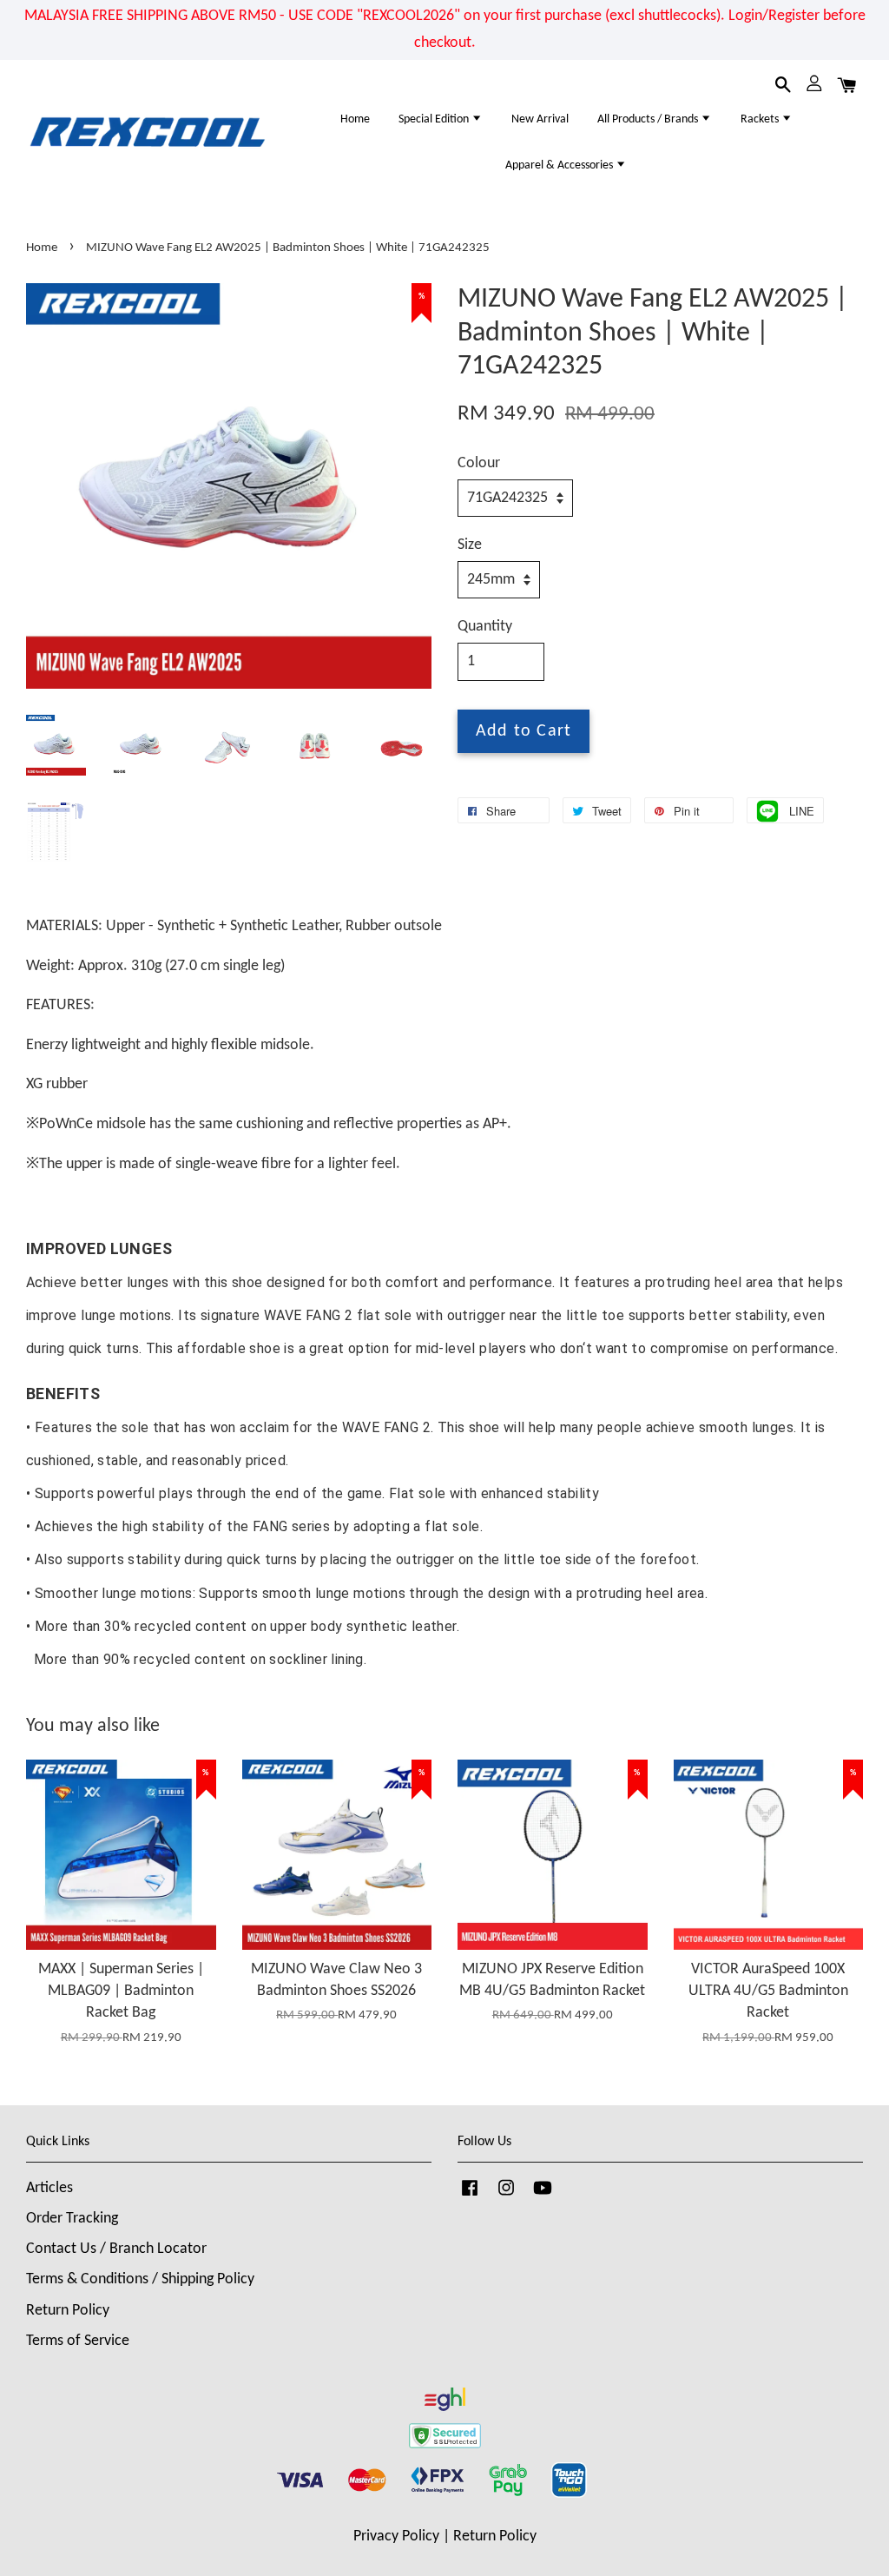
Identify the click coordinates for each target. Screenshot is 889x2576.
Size (470, 545)
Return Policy (68, 2311)
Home (355, 119)
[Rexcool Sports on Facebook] (470, 2196)
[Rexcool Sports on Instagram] (506, 2196)
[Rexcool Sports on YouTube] (543, 2196)
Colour (479, 463)
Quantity (485, 627)
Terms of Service (78, 2341)
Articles (49, 2188)
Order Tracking (72, 2219)
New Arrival (540, 119)
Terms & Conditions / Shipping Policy (140, 2279)
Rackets (761, 119)
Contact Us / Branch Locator (116, 2249)
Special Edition (435, 119)
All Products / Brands (649, 119)
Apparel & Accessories (560, 165)
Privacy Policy (396, 2536)
